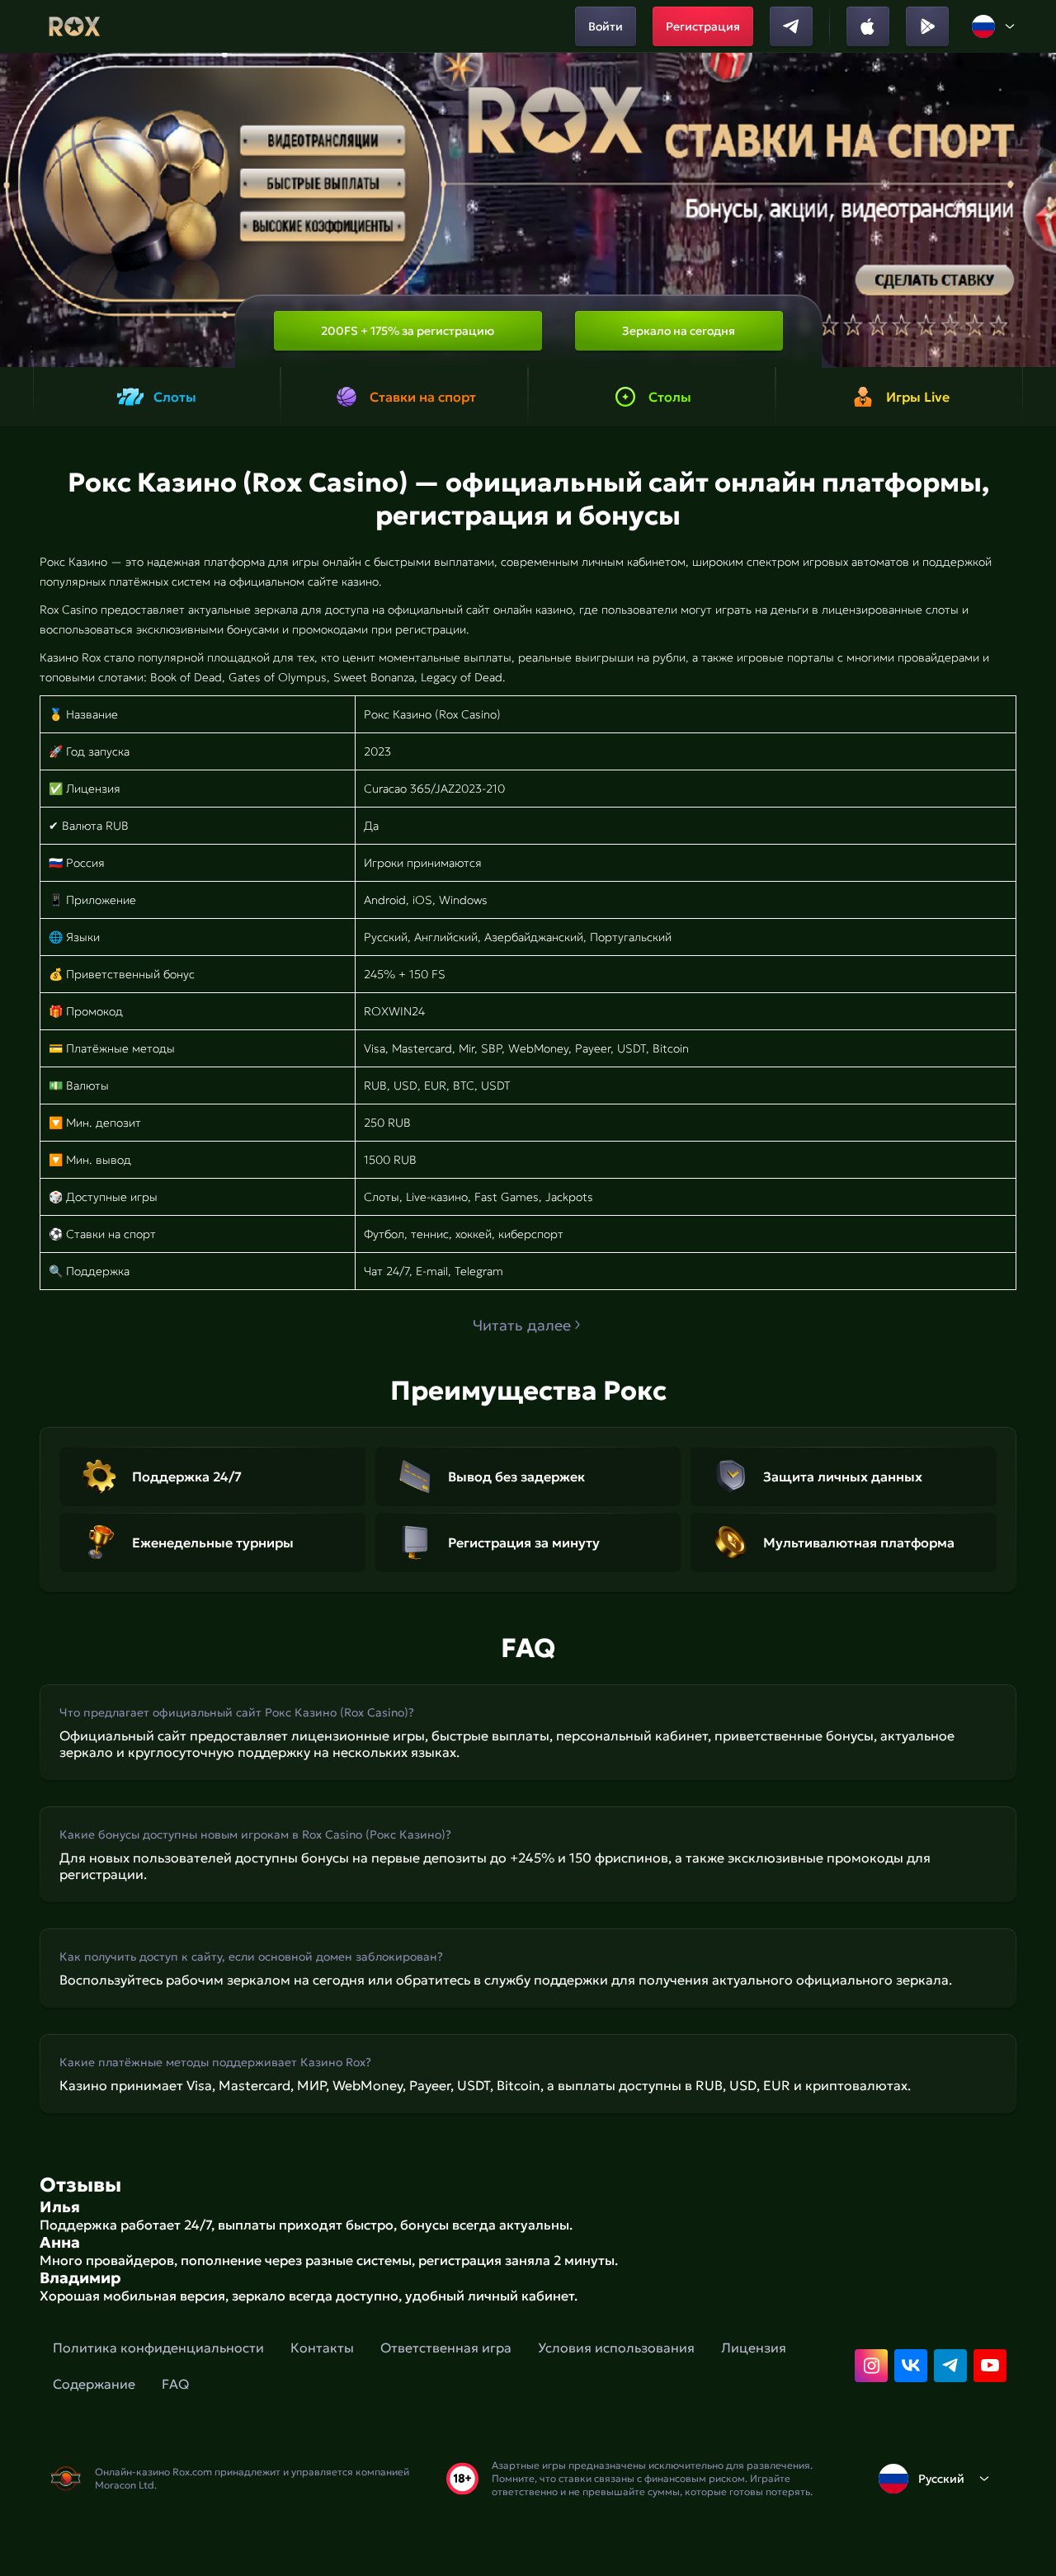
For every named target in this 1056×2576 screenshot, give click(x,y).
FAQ (175, 2384)
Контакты (322, 2348)
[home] (75, 26)
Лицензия (754, 2348)
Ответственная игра (446, 2348)
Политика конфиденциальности (158, 2348)
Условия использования (616, 2348)
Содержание (94, 2384)
